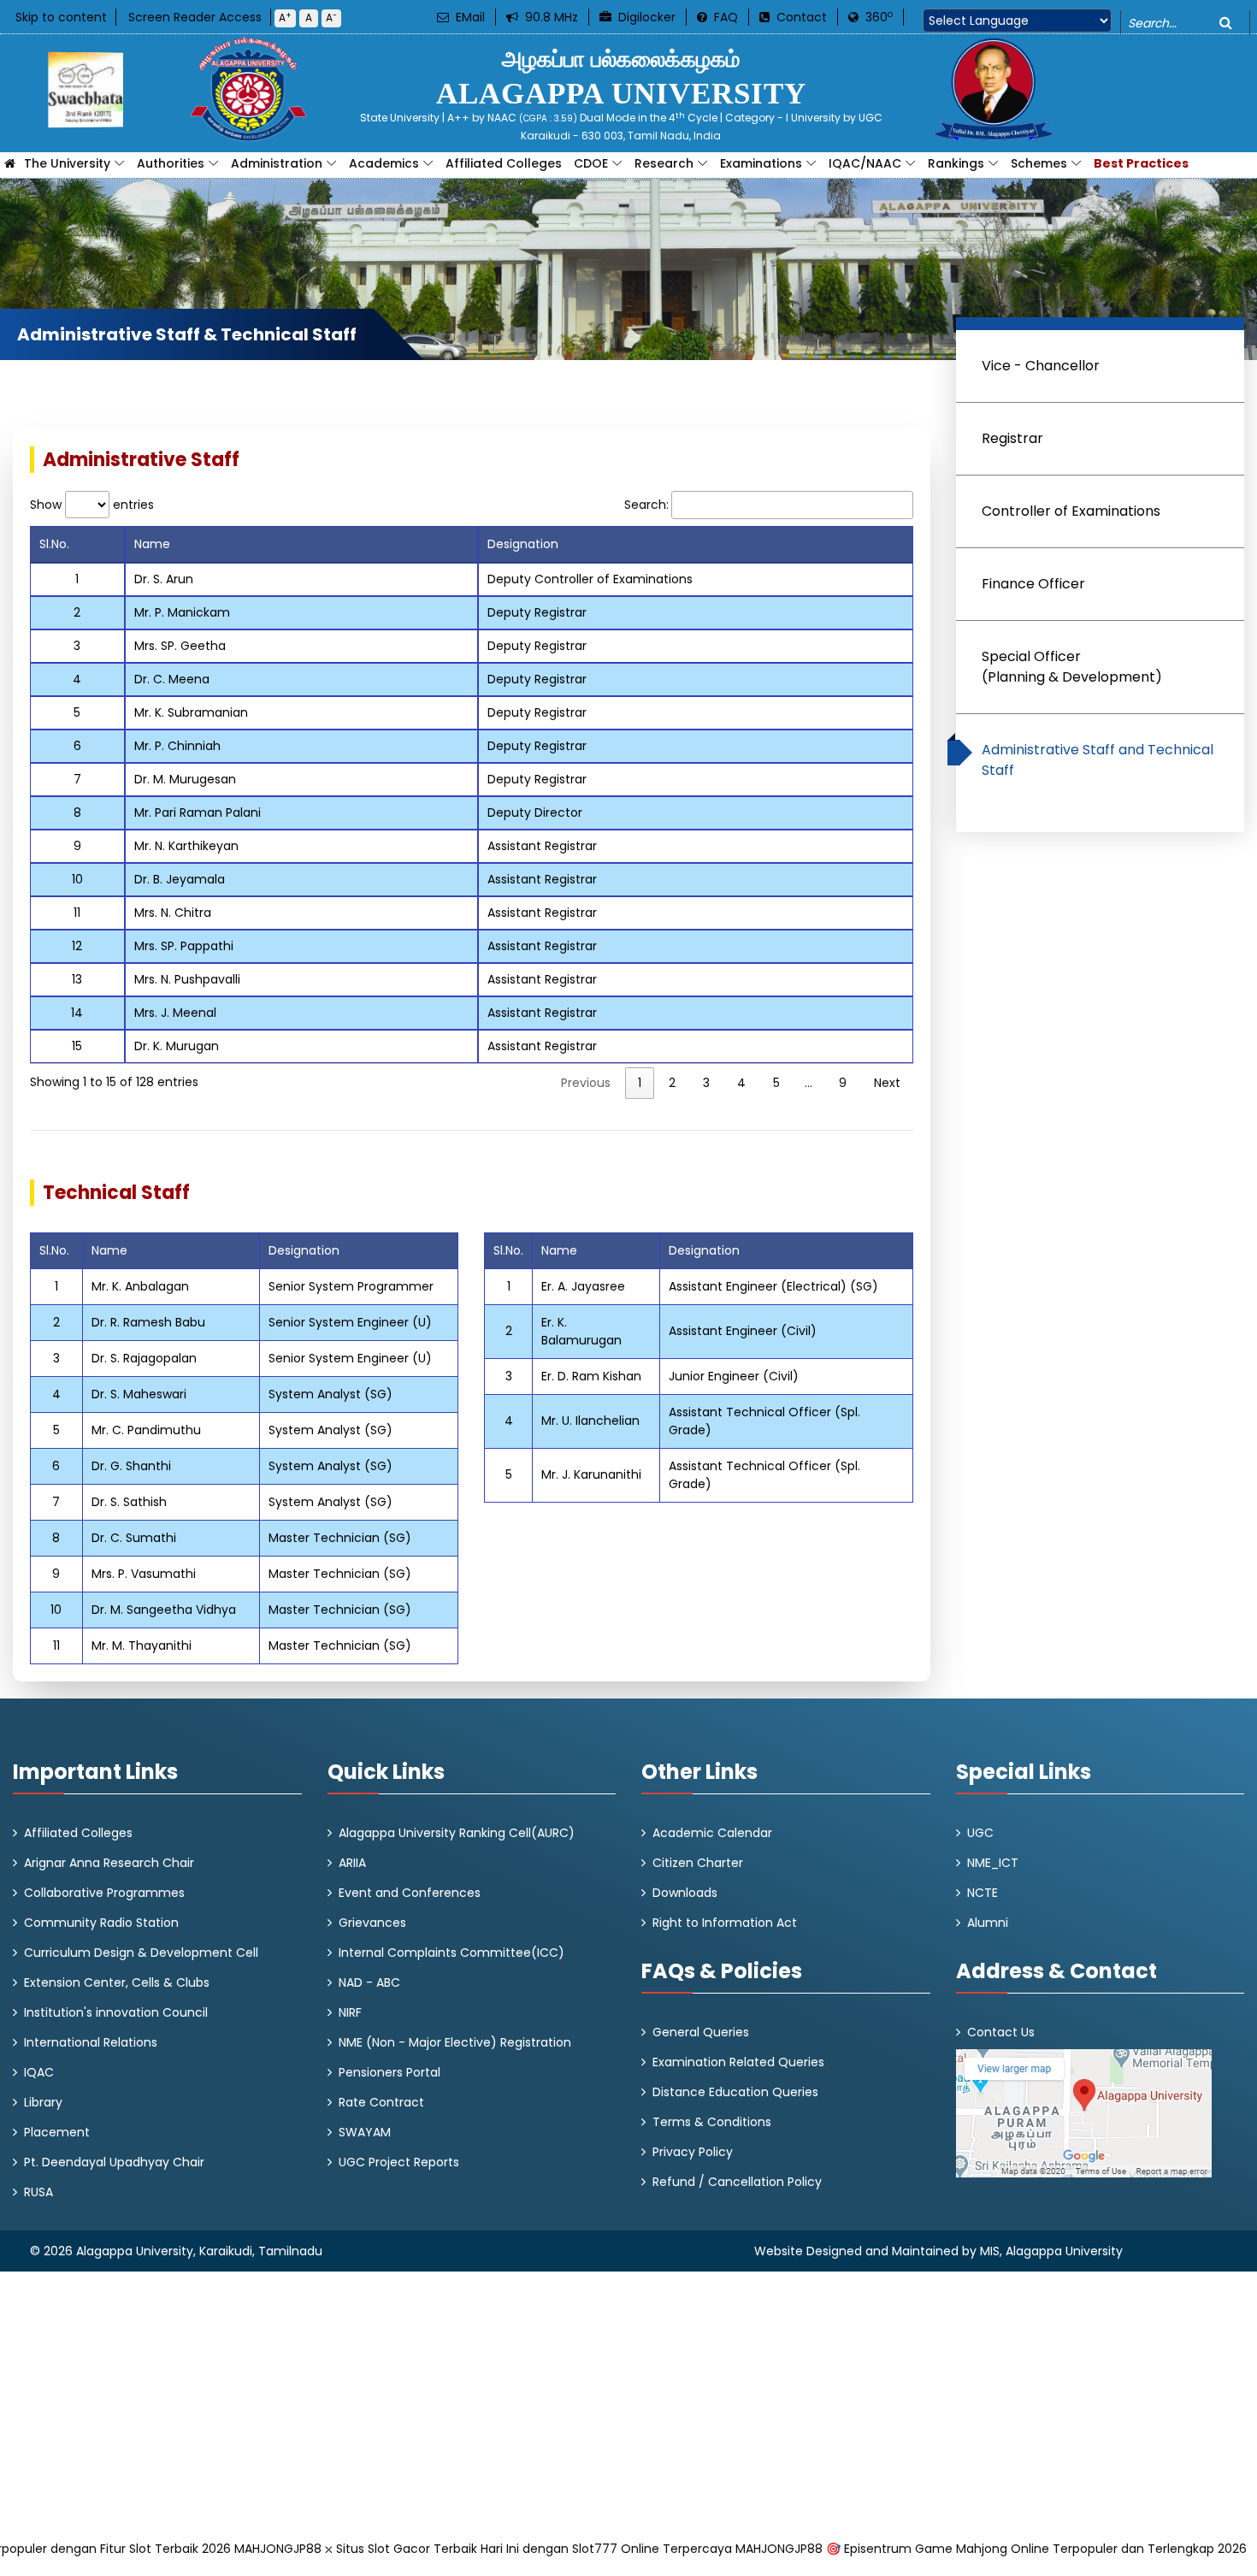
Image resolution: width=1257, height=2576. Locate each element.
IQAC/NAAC (865, 163)
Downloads (685, 1893)
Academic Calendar (712, 1833)
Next (887, 1083)
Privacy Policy (693, 2152)
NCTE (983, 1893)
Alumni (988, 1923)
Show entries (92, 505)
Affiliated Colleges (504, 163)
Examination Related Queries (738, 2062)
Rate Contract (381, 2102)
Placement (57, 2132)
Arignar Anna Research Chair (109, 1863)
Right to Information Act (725, 1923)
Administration (277, 163)
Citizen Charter (698, 1863)
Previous (586, 1083)
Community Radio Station (101, 1923)
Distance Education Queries (735, 2092)
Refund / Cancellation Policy (737, 2182)
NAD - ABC (369, 1982)
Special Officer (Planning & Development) (1072, 667)
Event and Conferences (410, 1893)
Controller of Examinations (1071, 511)
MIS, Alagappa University (1051, 2251)
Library (43, 2102)
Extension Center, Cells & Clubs (117, 1982)
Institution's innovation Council (116, 2012)
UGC (980, 1833)
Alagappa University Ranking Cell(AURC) (457, 1833)
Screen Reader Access (195, 17)
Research (664, 163)
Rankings (956, 163)
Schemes (1039, 163)
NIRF (350, 2012)
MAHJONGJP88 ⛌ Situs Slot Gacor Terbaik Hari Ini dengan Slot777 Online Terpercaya (483, 2549)
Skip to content (61, 17)
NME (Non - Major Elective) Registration (455, 2042)
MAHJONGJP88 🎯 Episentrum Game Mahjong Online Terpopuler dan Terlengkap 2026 (991, 2549)
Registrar (1012, 438)
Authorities (171, 163)
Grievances (372, 1923)
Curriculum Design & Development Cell (141, 1953)
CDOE (591, 163)
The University (67, 163)
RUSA (38, 2192)
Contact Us (1001, 2032)
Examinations (761, 163)
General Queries (701, 2032)
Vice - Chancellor (1041, 366)
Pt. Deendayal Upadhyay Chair (114, 2162)
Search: (646, 505)
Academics (384, 163)
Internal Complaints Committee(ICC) (451, 1953)
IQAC (39, 2072)
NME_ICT (993, 1863)
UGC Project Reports (399, 2162)
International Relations (91, 2042)
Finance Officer (1033, 584)
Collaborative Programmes (104, 1893)
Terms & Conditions (712, 2122)
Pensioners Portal (389, 2072)
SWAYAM (365, 2132)
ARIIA (352, 1863)
